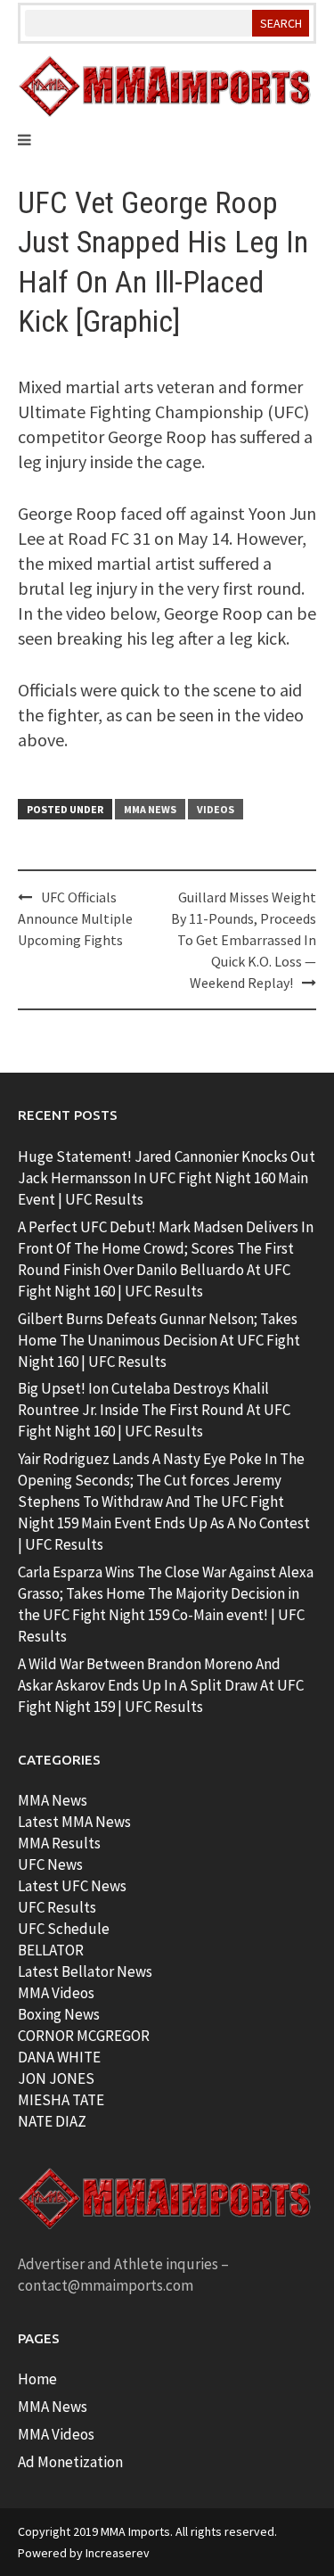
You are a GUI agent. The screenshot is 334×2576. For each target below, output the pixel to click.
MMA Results (59, 1843)
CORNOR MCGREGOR (84, 2036)
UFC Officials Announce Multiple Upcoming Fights (75, 918)
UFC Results (57, 1907)
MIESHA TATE (61, 2100)
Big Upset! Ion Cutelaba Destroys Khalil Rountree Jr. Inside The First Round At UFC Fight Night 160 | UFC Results (154, 1410)
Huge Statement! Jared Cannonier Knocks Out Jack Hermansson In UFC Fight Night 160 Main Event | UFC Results (167, 1178)
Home (37, 2379)
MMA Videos (56, 1993)
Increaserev (118, 2553)
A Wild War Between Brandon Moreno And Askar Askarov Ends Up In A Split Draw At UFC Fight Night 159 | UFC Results (161, 1685)
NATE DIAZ (52, 2121)
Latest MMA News (74, 1822)
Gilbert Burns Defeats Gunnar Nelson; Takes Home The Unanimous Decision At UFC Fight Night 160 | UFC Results (159, 1340)
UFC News (50, 1864)
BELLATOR (51, 1950)
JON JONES (56, 2078)
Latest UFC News (72, 1886)
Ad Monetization (70, 2462)
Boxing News (59, 2014)
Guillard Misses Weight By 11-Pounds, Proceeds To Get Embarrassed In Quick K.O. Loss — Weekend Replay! (244, 940)
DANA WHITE (59, 2057)
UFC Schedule (64, 1929)
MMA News (150, 809)
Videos (216, 809)
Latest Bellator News (85, 1971)
